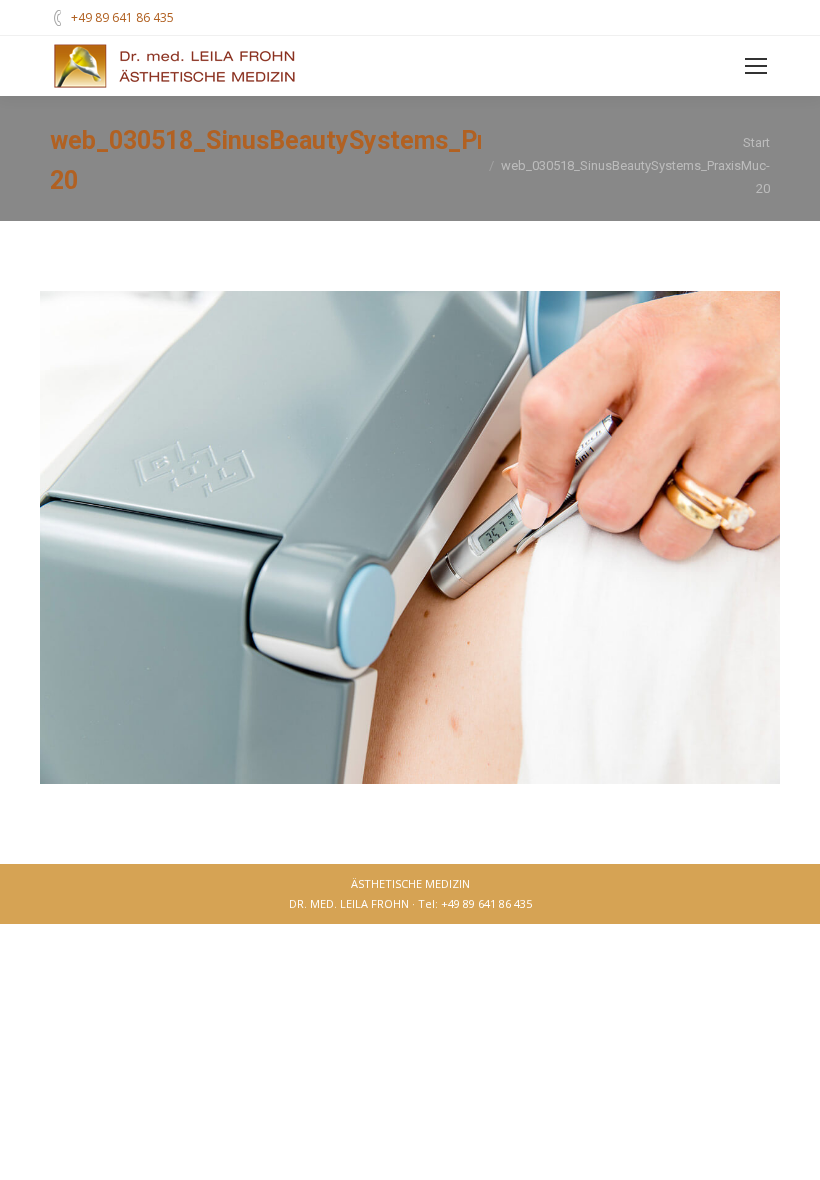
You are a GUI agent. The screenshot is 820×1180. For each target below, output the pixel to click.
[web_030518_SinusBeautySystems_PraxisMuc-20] (410, 537)
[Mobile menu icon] (756, 66)
